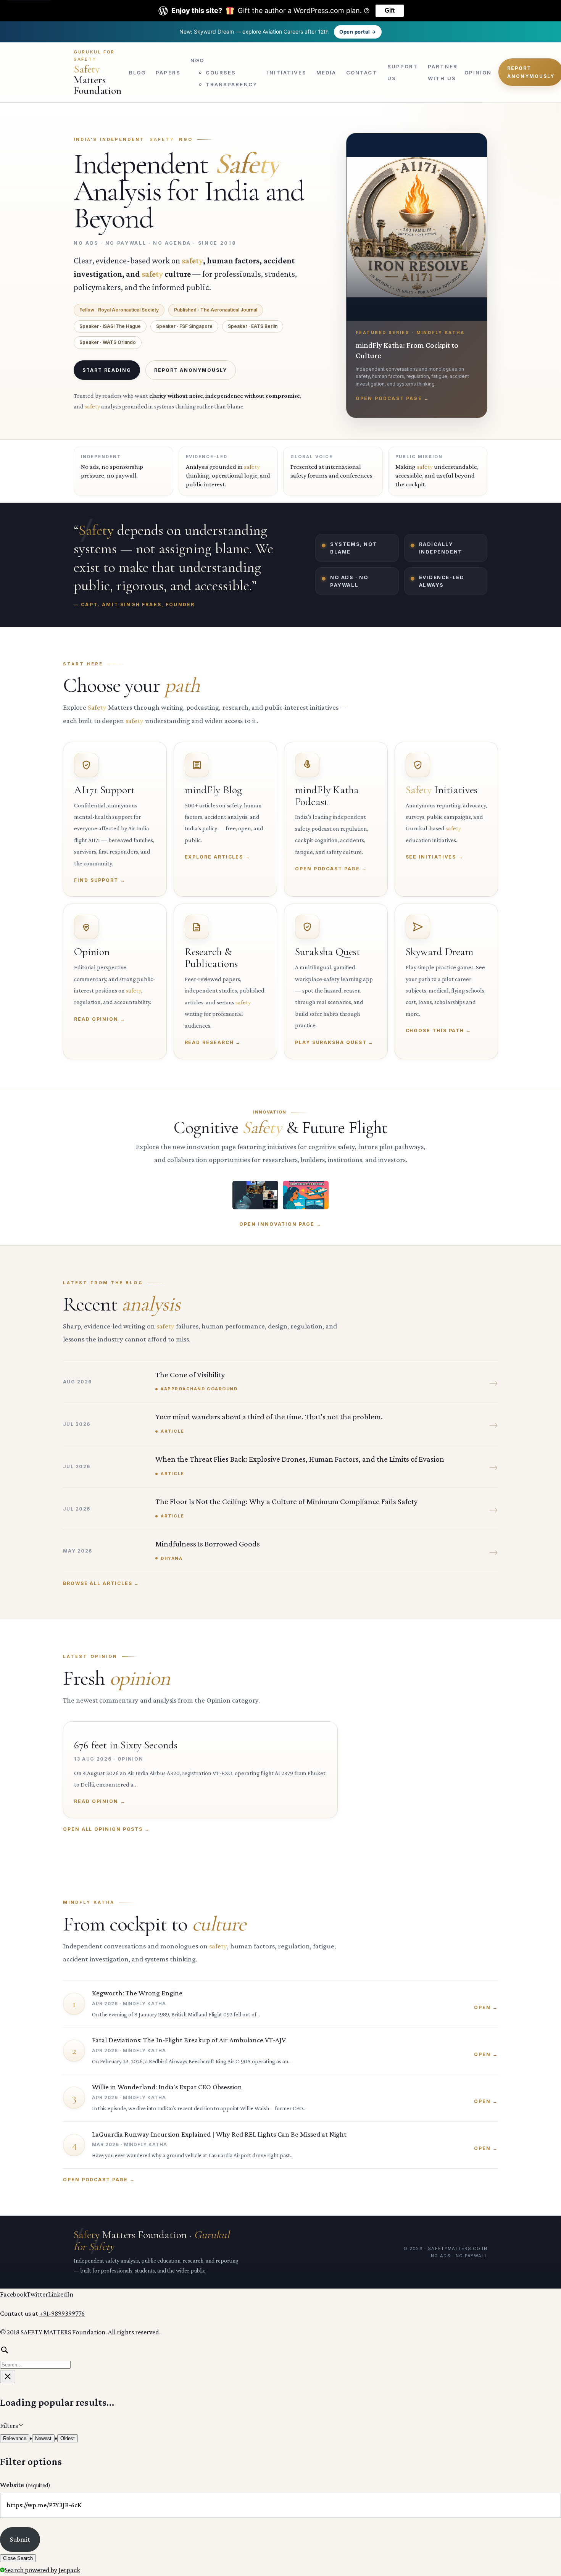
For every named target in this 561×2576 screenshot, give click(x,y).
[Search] (280, 2357)
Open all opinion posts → (106, 1829)
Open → (486, 2007)
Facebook (13, 2294)
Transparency (231, 84)
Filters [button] (20, 2425)
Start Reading (107, 370)
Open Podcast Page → (99, 2180)
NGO (197, 60)
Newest (43, 2438)
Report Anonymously (191, 370)
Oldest (68, 2438)
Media (326, 72)
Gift (390, 10)
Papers (168, 72)
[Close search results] (8, 2377)
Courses (221, 72)
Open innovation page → (280, 1224)
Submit (20, 2539)
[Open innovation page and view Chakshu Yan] (255, 1195)
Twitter (37, 2294)
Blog (137, 72)
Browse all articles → (101, 1583)
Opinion (478, 72)
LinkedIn (61, 2294)
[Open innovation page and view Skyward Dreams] (306, 1195)
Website (25, 2485)
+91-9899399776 (62, 2313)
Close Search (18, 2558)
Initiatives (287, 72)
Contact (362, 72)
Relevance (15, 2438)
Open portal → (358, 32)
